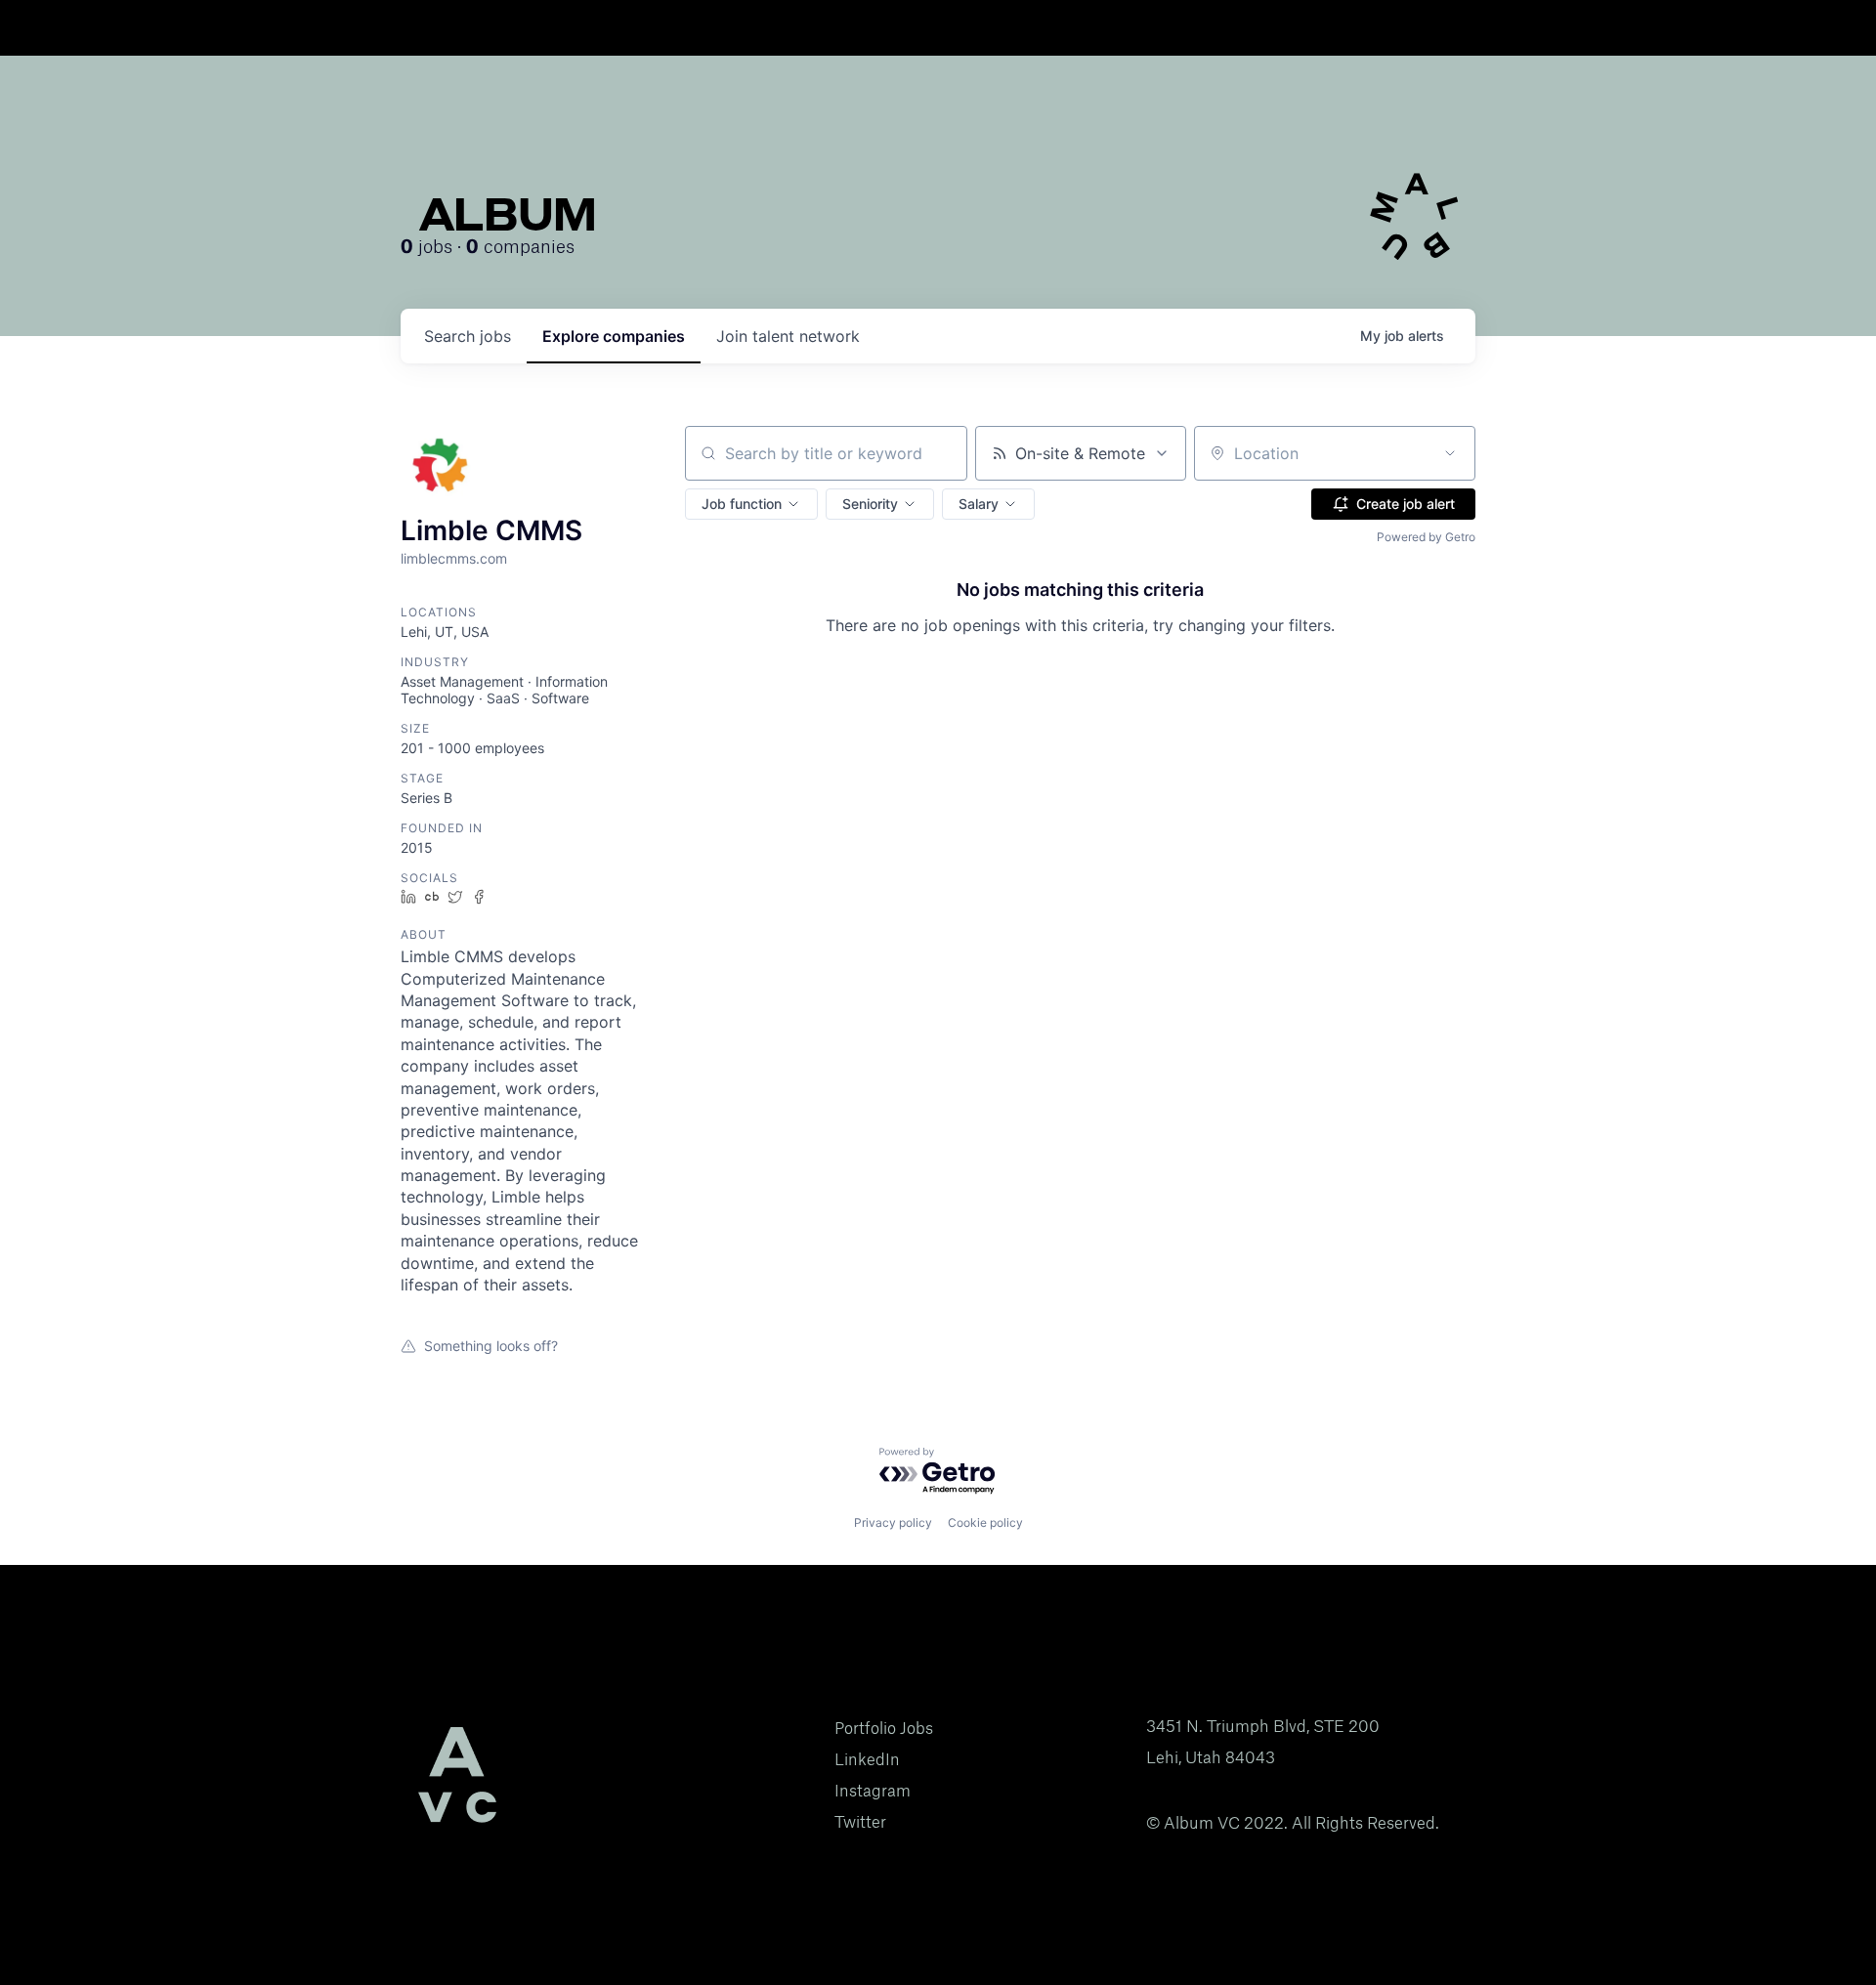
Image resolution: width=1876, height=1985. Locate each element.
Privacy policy (893, 1522)
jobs (468, 336)
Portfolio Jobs (884, 1728)
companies (614, 336)
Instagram (873, 1791)
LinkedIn (867, 1759)
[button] (751, 504)
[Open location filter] (1450, 453)
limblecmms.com (454, 558)
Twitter (860, 1822)
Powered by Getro (1426, 537)
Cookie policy (985, 1522)
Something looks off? (491, 1346)
